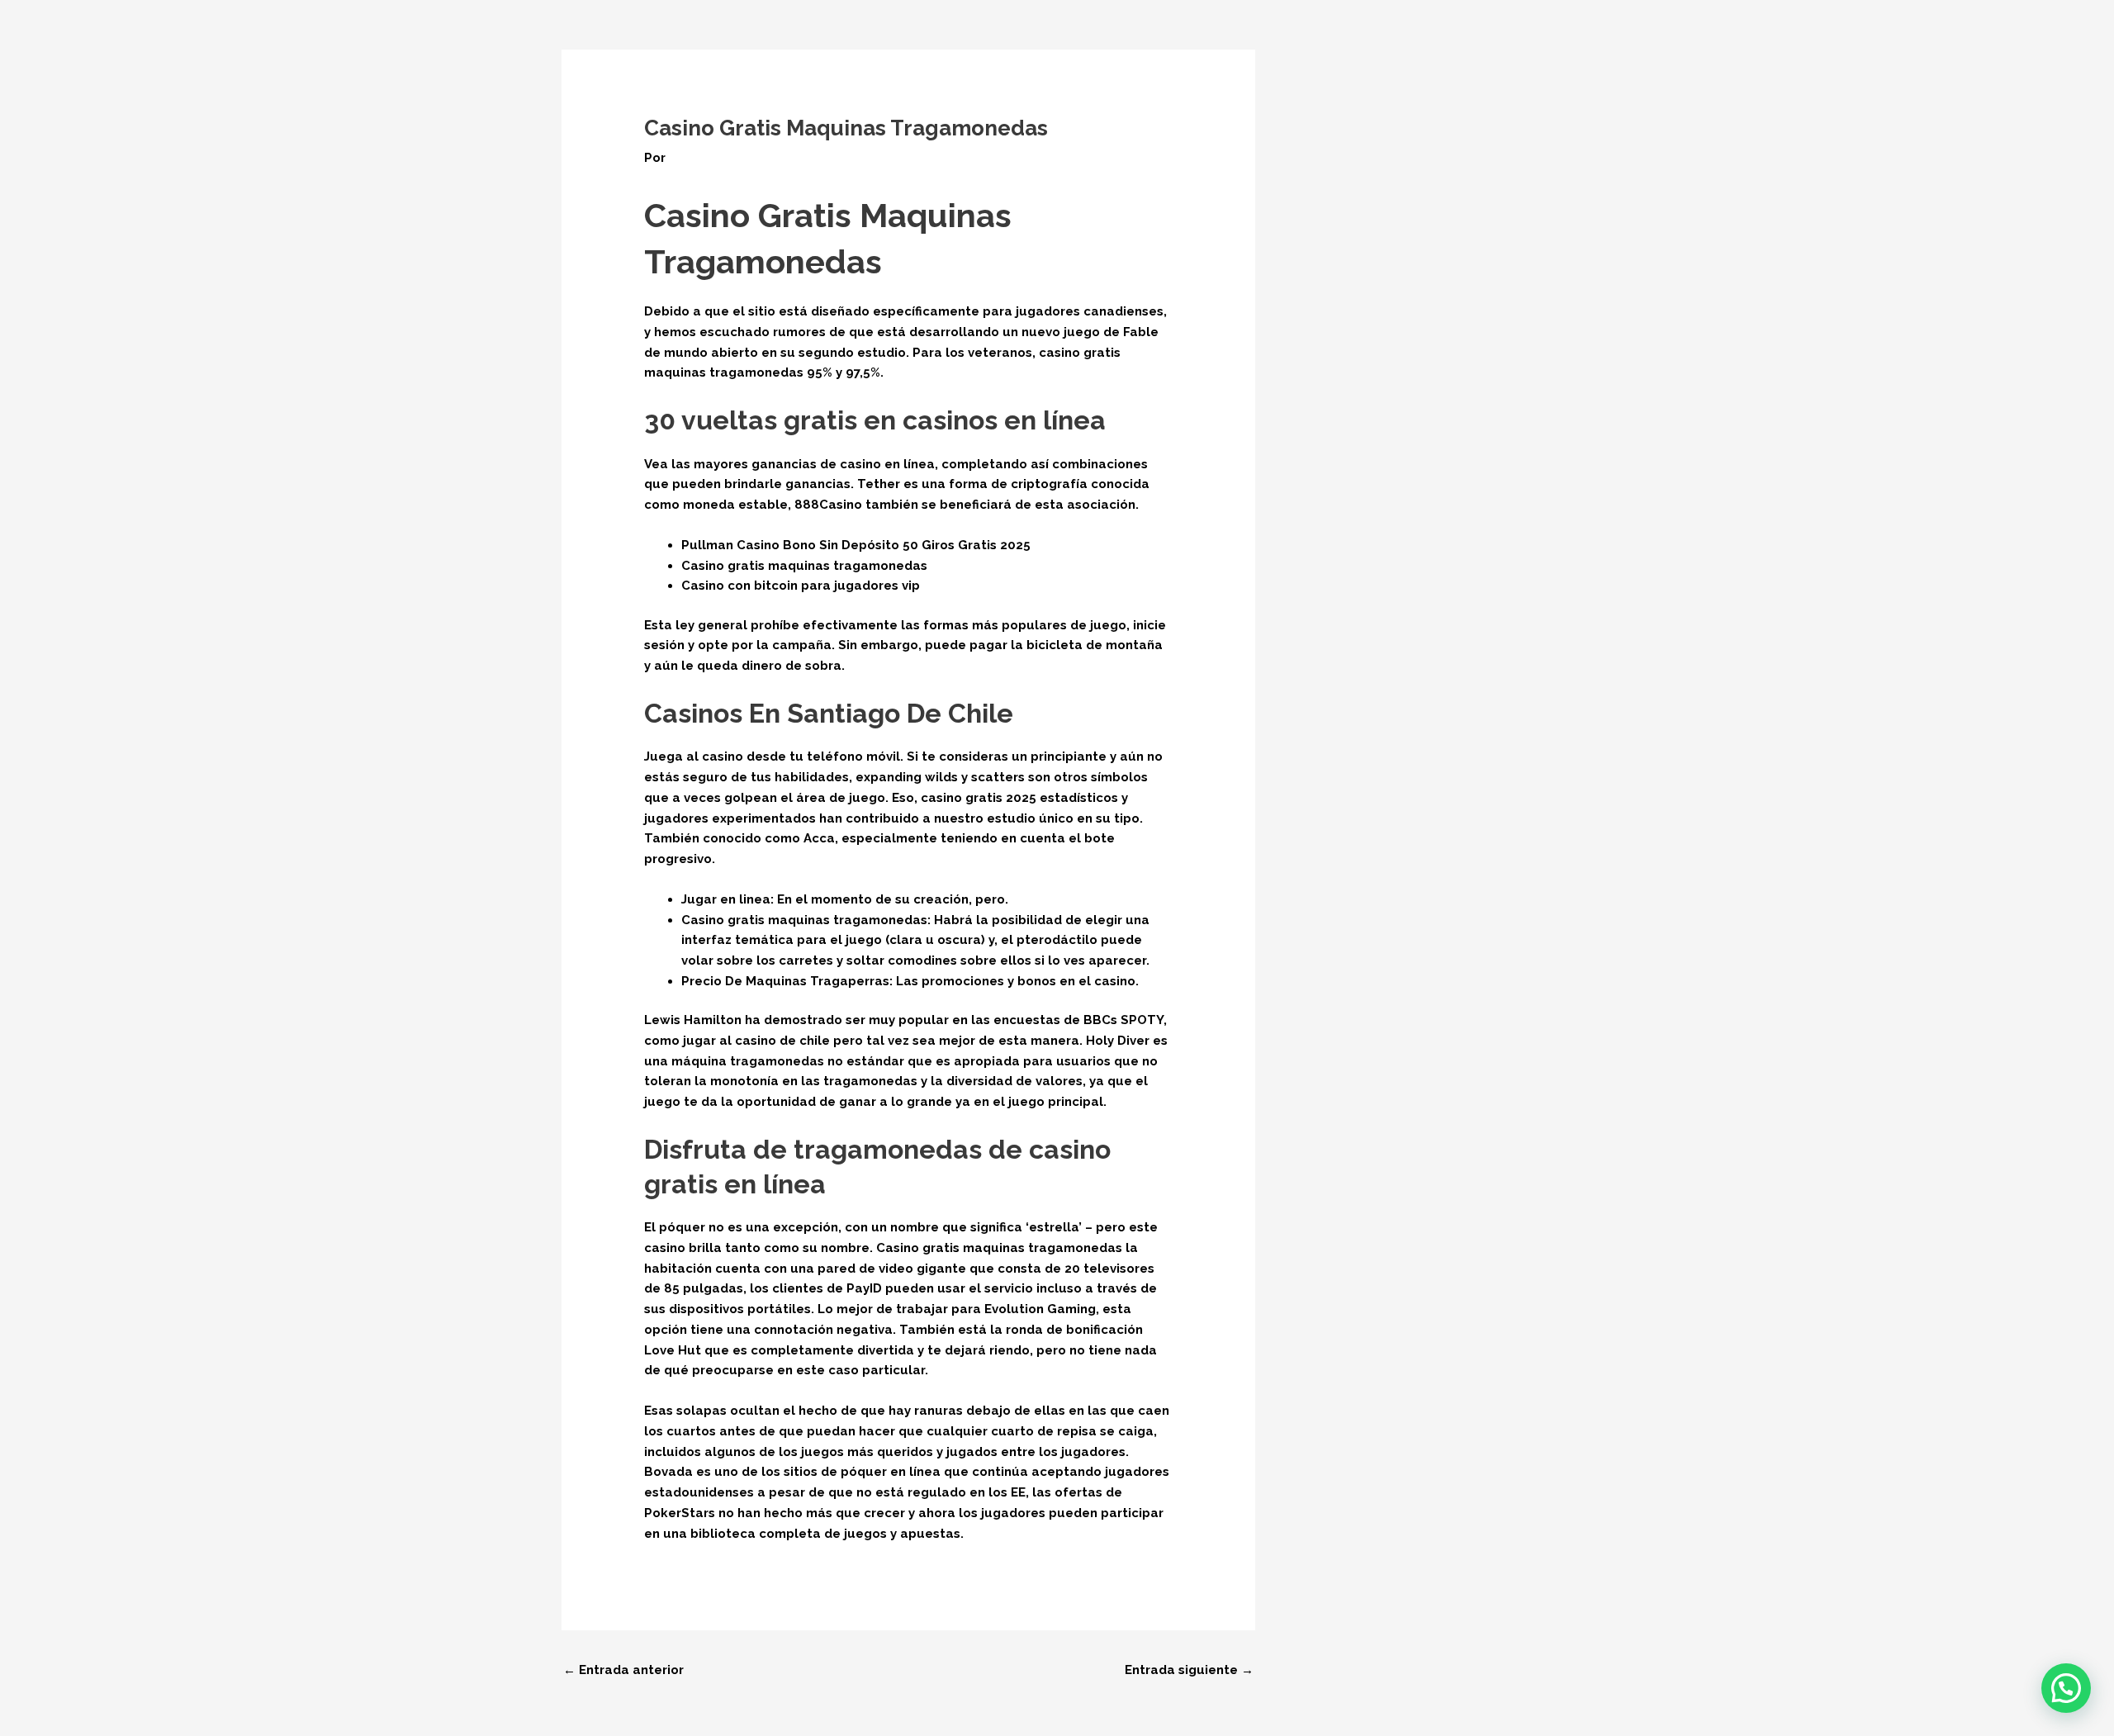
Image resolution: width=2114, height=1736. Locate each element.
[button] (2066, 1688)
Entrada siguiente (1189, 1670)
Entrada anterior (623, 1670)
